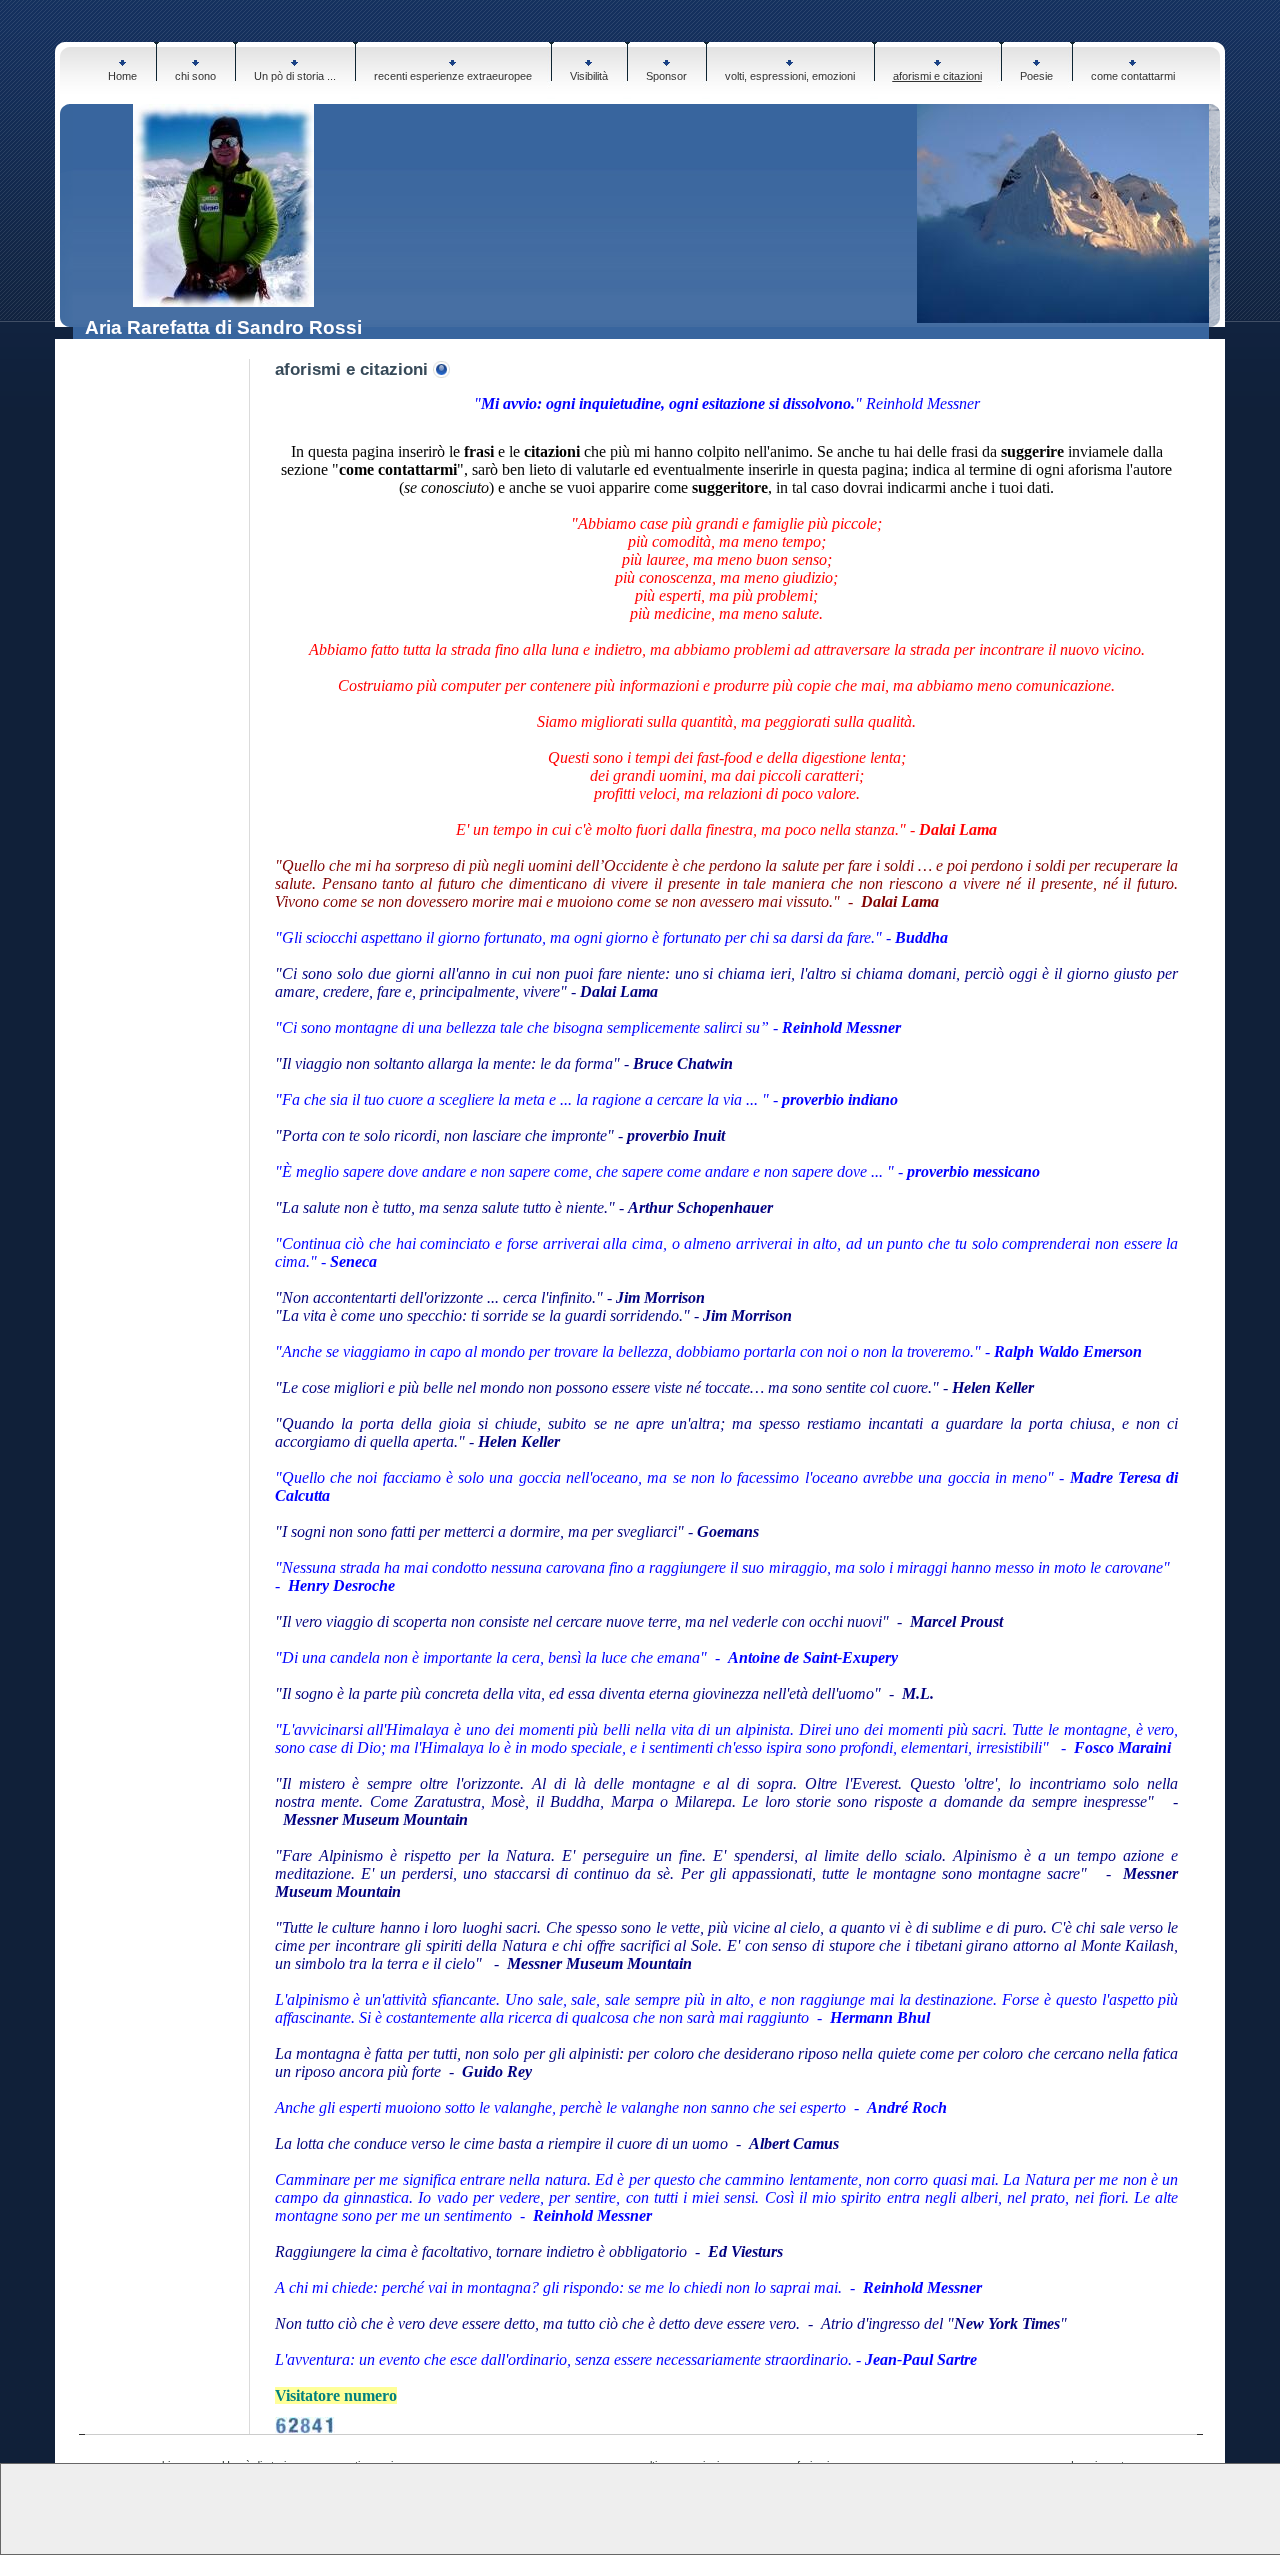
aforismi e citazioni (937, 76)
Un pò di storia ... (295, 76)
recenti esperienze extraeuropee (453, 76)
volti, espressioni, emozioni (790, 76)
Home (122, 76)
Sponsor (666, 76)
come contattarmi (1133, 76)
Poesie (1036, 76)
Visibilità (589, 76)
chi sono (195, 76)
